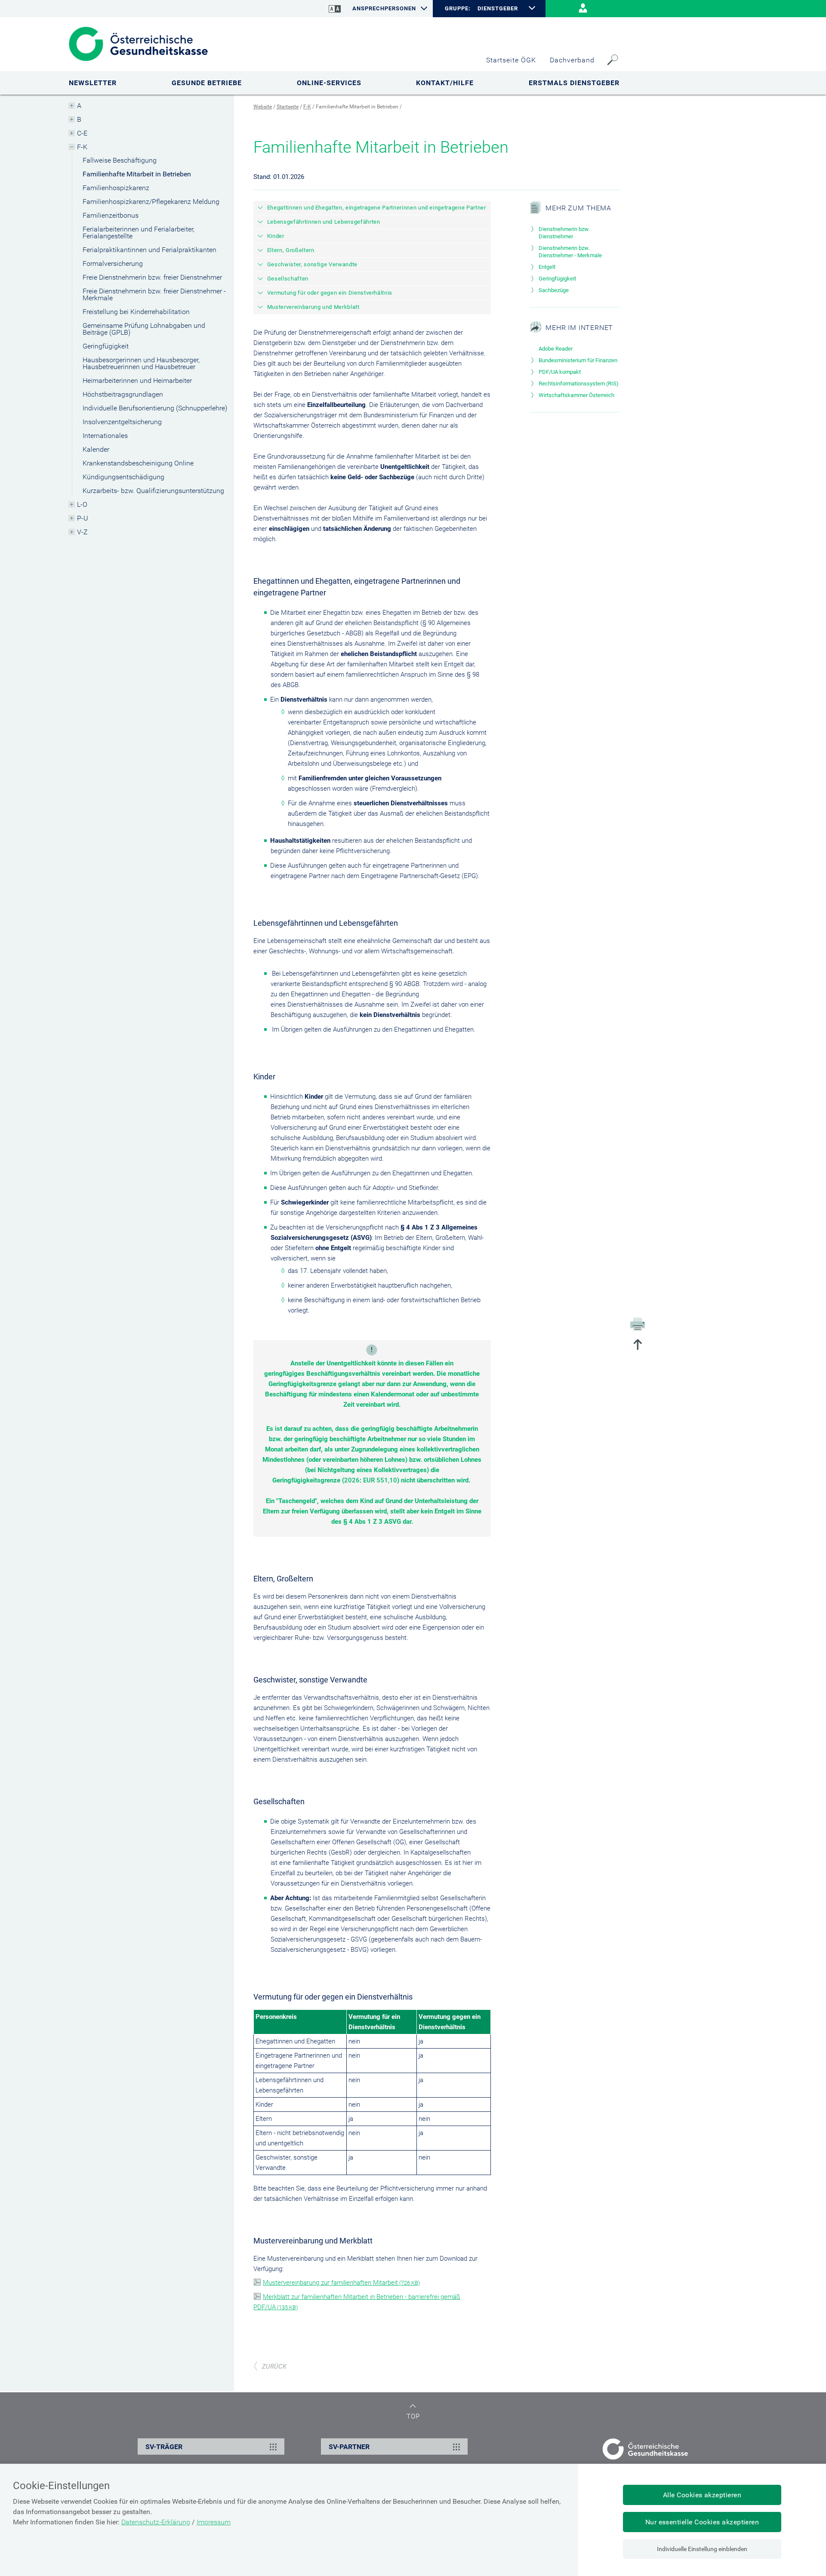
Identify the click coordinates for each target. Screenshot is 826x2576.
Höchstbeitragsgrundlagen (123, 394)
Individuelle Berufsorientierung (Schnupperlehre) (155, 408)
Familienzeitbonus (111, 215)
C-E (82, 133)
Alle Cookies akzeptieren (702, 2495)
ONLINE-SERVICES (329, 83)
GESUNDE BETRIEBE (207, 83)
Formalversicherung (113, 263)
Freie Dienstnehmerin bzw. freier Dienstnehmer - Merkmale (154, 294)
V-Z (82, 532)
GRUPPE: (458, 9)
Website (263, 107)
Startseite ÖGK (511, 60)
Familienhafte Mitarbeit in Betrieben (137, 174)
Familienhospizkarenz (116, 188)
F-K (82, 147)
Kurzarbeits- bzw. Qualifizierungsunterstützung (153, 491)
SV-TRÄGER (164, 2447)
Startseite (288, 107)
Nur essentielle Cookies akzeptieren (702, 2522)
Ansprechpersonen (384, 8)
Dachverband (572, 60)
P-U (83, 518)
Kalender (96, 449)
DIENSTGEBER (498, 8)
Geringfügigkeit (106, 346)
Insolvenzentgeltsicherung (122, 422)
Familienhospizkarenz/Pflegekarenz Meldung (151, 202)
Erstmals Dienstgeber (574, 83)
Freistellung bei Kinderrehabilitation (136, 312)
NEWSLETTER (93, 83)
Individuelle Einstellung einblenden (702, 2549)
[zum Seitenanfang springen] (638, 1345)
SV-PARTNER (349, 2447)
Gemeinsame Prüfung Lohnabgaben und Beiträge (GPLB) (144, 329)
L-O (82, 504)
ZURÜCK (274, 2366)
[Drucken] (638, 1324)
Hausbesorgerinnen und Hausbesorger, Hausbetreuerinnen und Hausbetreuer (141, 363)
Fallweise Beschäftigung (120, 160)
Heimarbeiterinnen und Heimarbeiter (137, 381)
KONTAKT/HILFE (445, 83)
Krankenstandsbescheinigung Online (138, 463)
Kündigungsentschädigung (123, 477)
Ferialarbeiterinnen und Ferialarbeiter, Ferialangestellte (139, 233)
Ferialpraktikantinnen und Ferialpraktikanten (149, 250)
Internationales (105, 436)
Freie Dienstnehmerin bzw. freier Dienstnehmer (152, 277)
